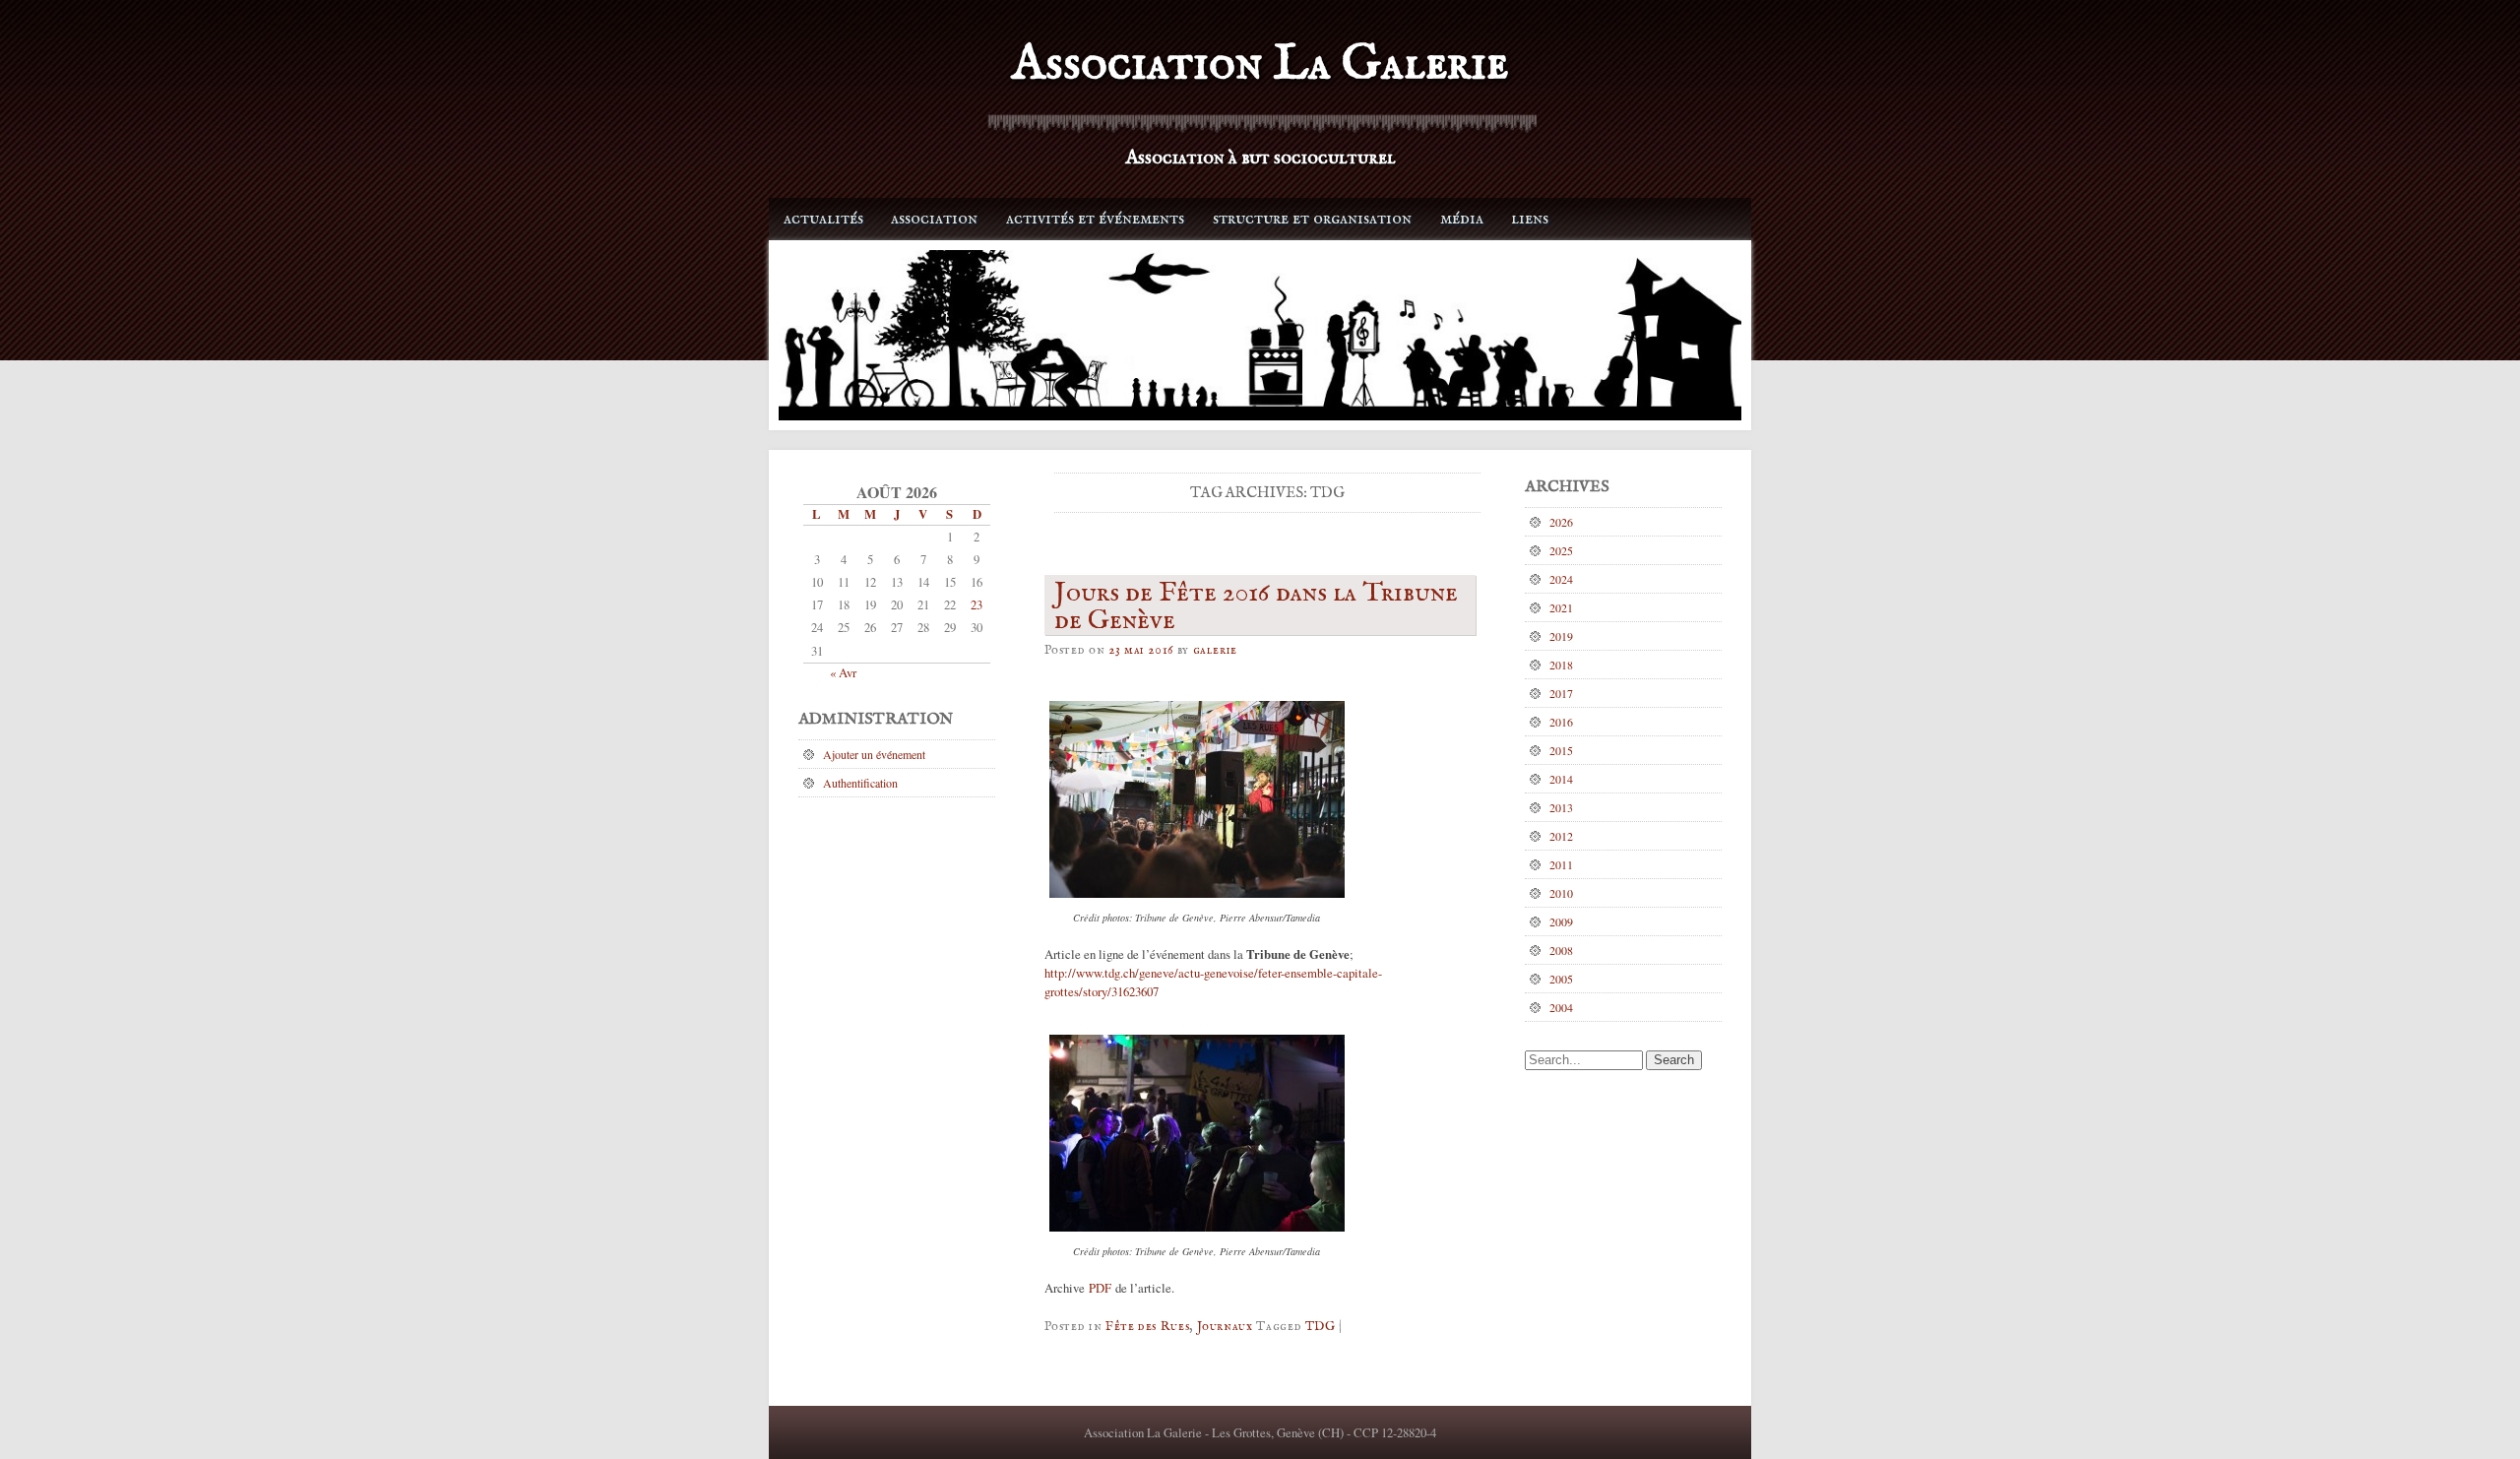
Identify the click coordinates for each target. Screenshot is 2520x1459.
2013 (1561, 807)
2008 (1561, 950)
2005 (1561, 979)
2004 (1561, 1007)
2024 (1561, 579)
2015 (1561, 750)
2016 (1561, 722)
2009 (1561, 921)
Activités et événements (1095, 219)
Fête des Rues (1147, 1327)
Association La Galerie (1260, 64)
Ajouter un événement (874, 754)
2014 (1561, 779)
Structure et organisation (1312, 219)
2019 (1561, 636)
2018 (1561, 665)
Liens (1530, 219)
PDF (1100, 1288)
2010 (1561, 893)
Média (1462, 219)
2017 (1561, 693)
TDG (1321, 1327)
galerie (1215, 650)
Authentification (860, 783)
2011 (1561, 864)
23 (976, 604)
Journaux (1225, 1327)
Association (934, 219)
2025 (1561, 550)
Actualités (823, 219)
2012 (1561, 836)
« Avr (843, 672)
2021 (1561, 607)
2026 (1561, 522)
